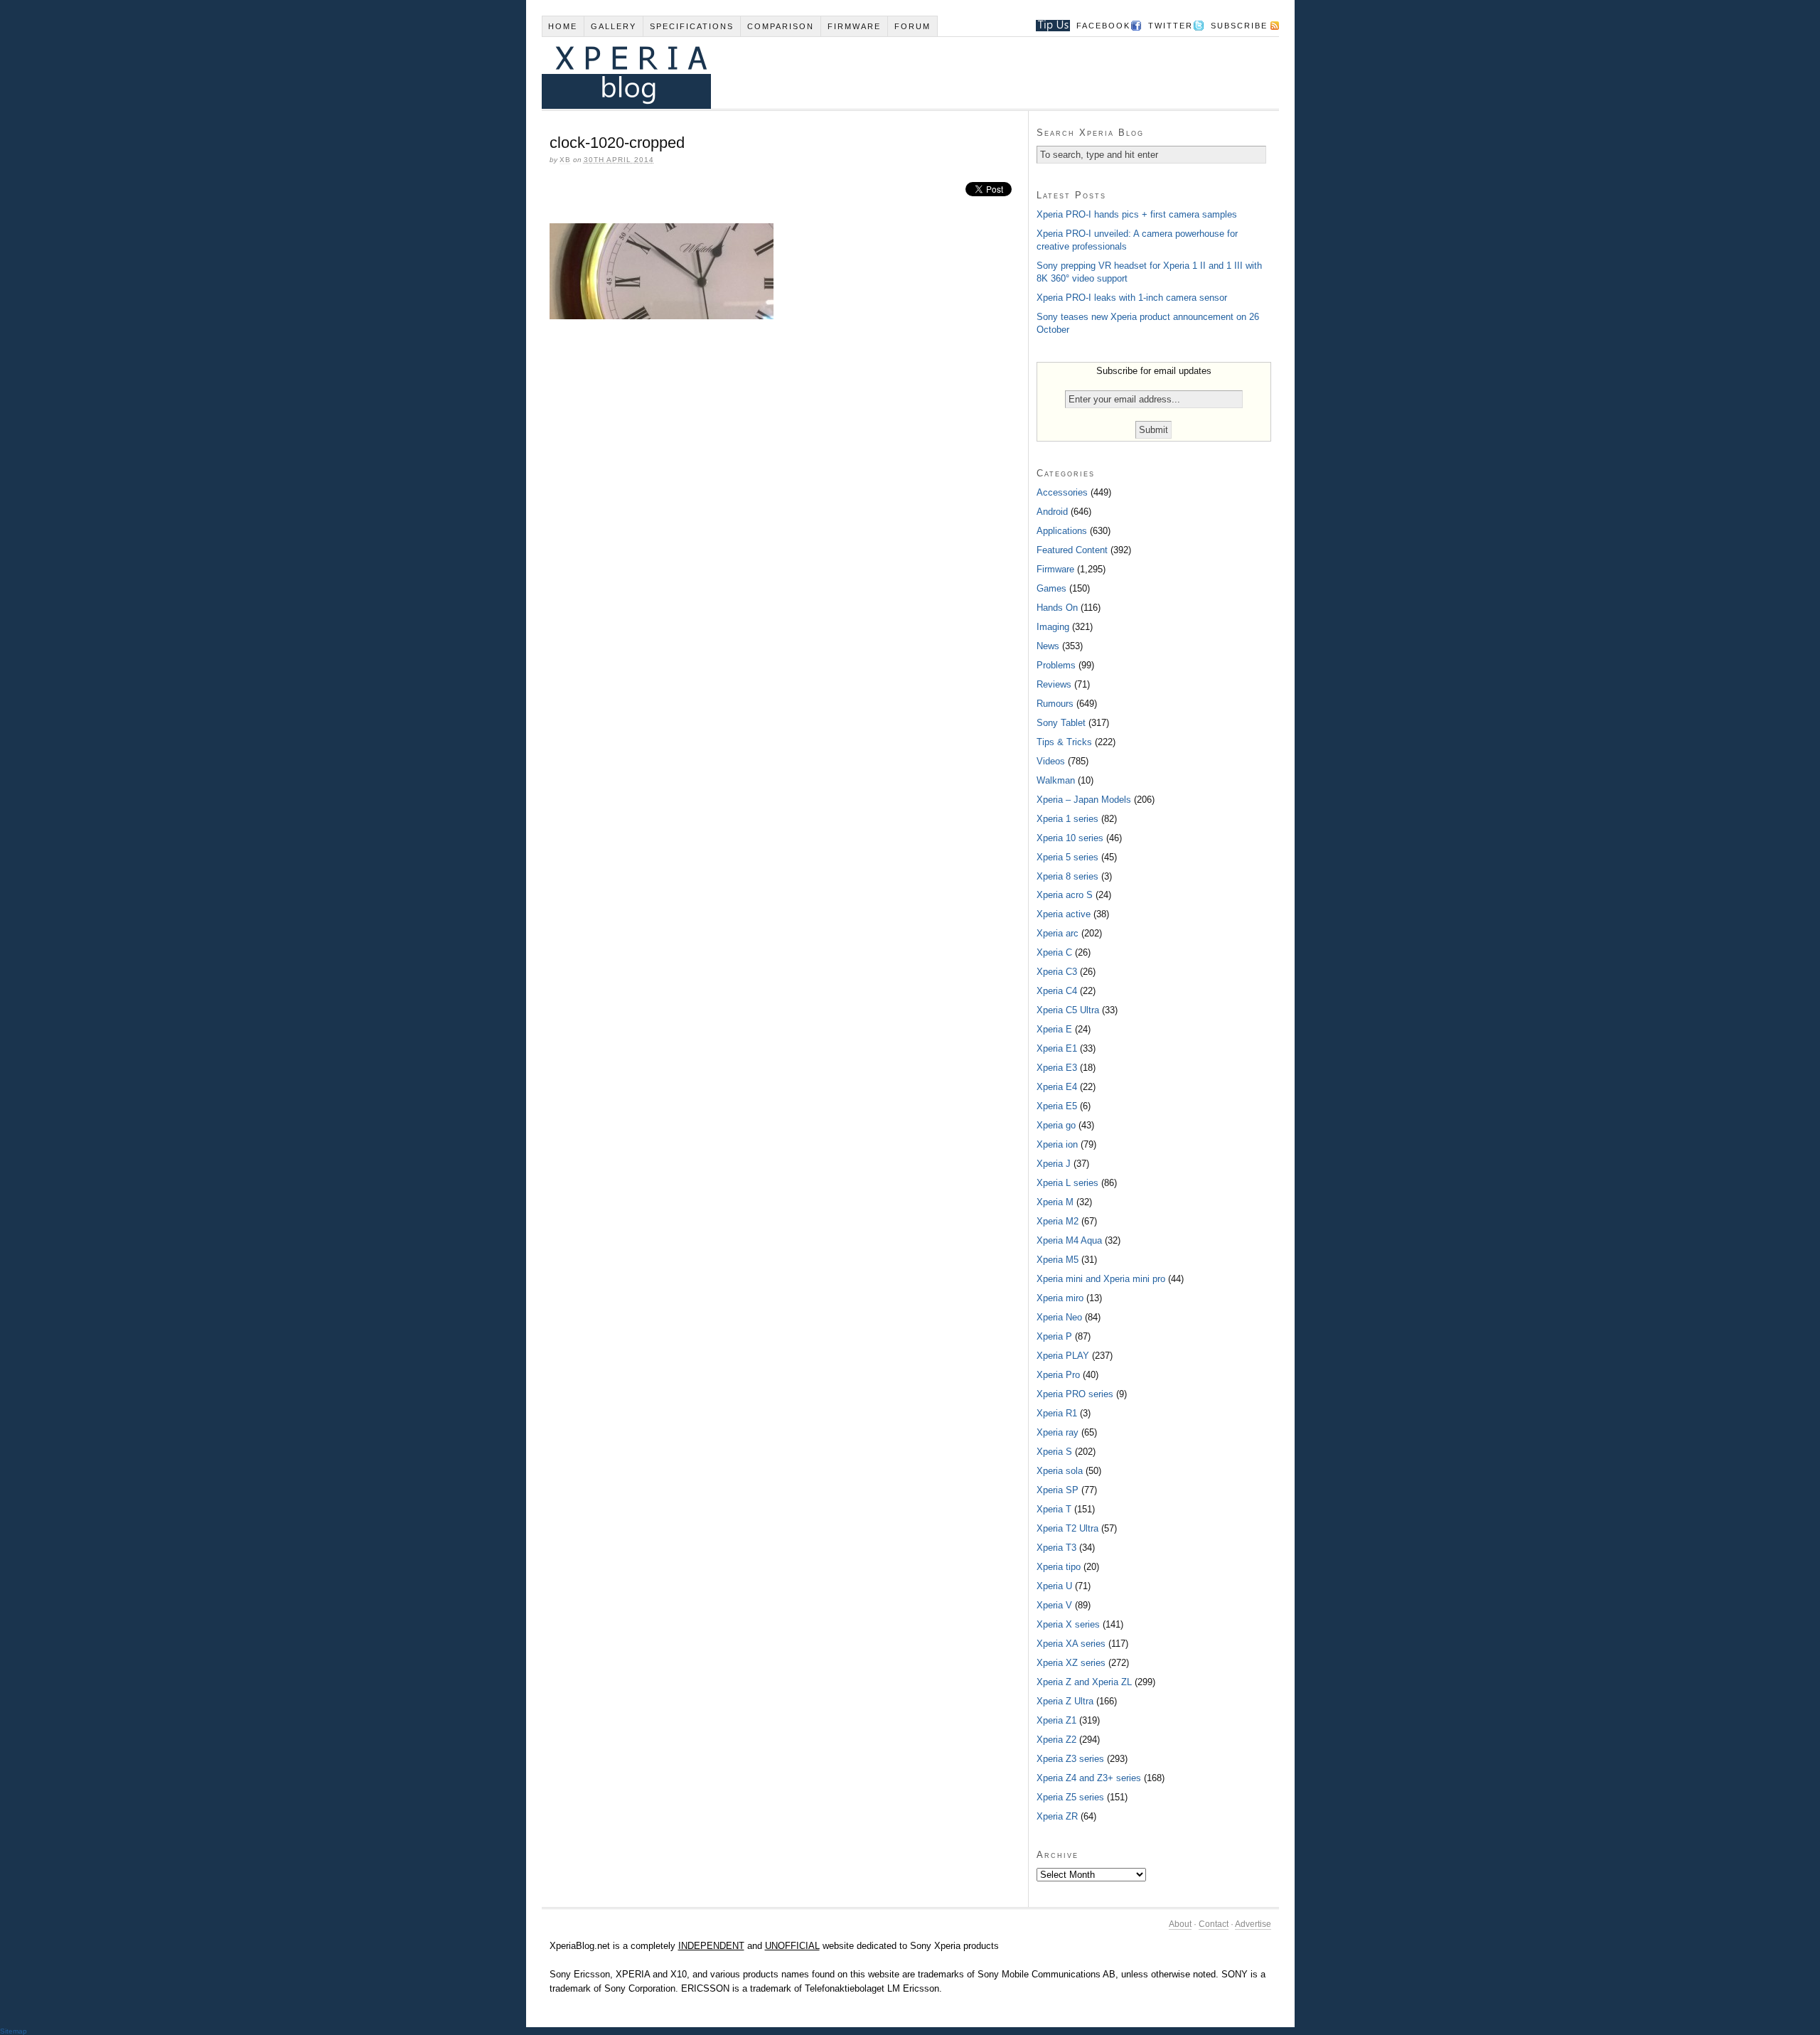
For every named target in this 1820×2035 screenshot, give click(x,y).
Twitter (1171, 26)
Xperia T (1054, 1509)
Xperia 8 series (1067, 876)
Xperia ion (1057, 1144)
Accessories (1062, 492)
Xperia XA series (1071, 1644)
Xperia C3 (1057, 972)
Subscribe (1239, 26)
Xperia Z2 (1056, 1740)
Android (1052, 512)
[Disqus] (785, 525)
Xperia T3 (1056, 1548)
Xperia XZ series (1071, 1663)
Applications (1062, 531)
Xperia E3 (1057, 1068)
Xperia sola (1060, 1471)
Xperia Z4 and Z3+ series (1089, 1778)
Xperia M (1055, 1202)
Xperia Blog (891, 73)
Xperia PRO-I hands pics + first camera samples (1137, 214)
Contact (1214, 1924)
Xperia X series (1068, 1624)
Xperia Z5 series (1070, 1797)
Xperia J (1054, 1164)
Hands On (1057, 608)
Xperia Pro (1058, 1375)
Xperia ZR (1057, 1816)
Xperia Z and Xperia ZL (1084, 1682)
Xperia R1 (1057, 1413)
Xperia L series (1067, 1183)
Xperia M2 (1058, 1221)
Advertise (1253, 1924)
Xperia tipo (1059, 1567)
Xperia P (1054, 1336)
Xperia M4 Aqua (1069, 1240)
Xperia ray (1058, 1432)
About (1180, 1924)
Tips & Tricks (1064, 742)
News (1048, 646)
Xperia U (1054, 1586)
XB (565, 160)
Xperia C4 (1057, 991)
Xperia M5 (1058, 1260)
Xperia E (1054, 1029)
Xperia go (1056, 1125)
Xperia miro (1060, 1298)
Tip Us (1048, 26)
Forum (912, 26)
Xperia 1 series (1067, 819)
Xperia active (1064, 914)
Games (1051, 588)
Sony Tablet (1061, 723)
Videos (1051, 761)
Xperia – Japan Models (1084, 800)
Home (563, 26)
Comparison (781, 26)
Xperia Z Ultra (1065, 1701)
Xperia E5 (1057, 1106)
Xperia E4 (1057, 1087)
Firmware (854, 26)
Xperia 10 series (1070, 838)
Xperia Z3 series (1070, 1759)
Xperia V (1054, 1605)
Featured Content (1072, 550)
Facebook (1103, 26)
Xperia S (1054, 1452)
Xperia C (1054, 952)
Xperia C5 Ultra (1068, 1010)
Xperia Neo (1059, 1317)
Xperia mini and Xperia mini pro (1101, 1279)
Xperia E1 (1057, 1048)
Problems (1056, 665)
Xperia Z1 (1056, 1720)
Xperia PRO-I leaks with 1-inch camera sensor (1132, 298)
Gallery (614, 26)
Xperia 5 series (1067, 857)
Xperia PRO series (1075, 1394)
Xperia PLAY (1063, 1356)
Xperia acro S (1065, 895)
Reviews (1054, 684)
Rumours (1055, 704)
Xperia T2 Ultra (1067, 1528)
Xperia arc (1058, 933)
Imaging (1053, 627)
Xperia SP (1058, 1490)
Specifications (692, 26)
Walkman (1056, 780)
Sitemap (14, 2031)
